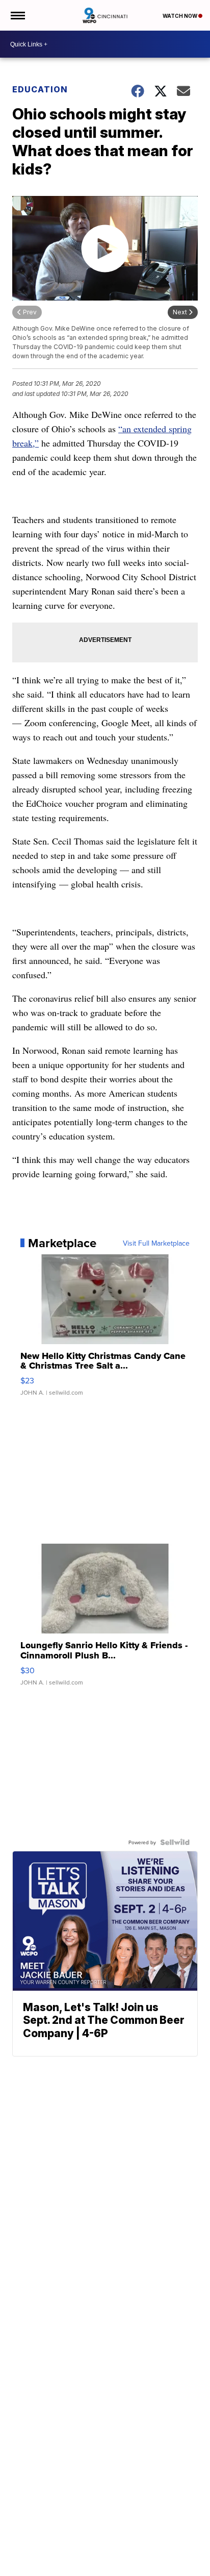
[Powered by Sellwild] (175, 1842)
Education (40, 89)
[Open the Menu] (17, 15)
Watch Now (180, 16)
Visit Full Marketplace (156, 1243)
